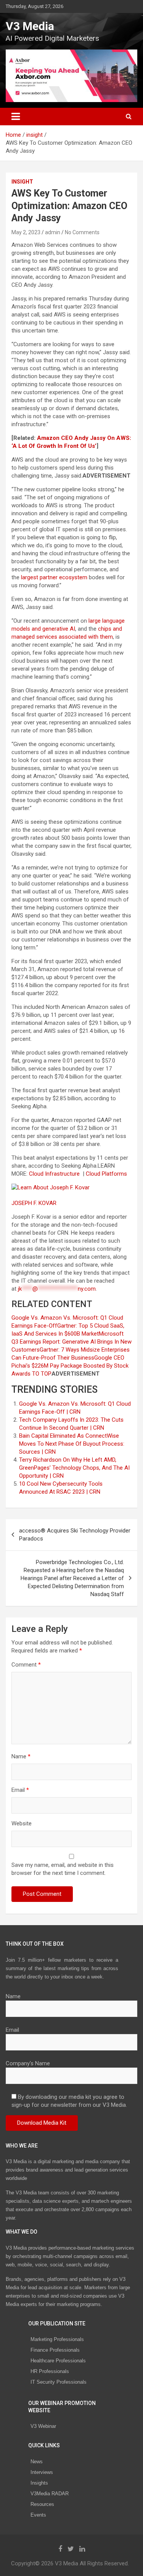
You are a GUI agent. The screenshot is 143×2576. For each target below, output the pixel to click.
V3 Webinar (43, 2426)
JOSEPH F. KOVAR (35, 1203)
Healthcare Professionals (58, 2361)
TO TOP (41, 1374)
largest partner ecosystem (54, 577)
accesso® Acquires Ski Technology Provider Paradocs (75, 1535)
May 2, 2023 (26, 232)
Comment (26, 1665)
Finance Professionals (55, 2350)
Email (20, 1790)
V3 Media (30, 26)
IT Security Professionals (59, 2382)
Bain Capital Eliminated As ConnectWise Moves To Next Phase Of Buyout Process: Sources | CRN (72, 1444)
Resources (42, 2504)
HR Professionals (50, 2371)
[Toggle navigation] (16, 117)
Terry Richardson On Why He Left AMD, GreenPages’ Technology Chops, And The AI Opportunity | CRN (74, 1468)
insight (22, 182)
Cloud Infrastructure (55, 1174)
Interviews (42, 2472)
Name (21, 1756)
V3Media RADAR (50, 2494)
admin (53, 232)
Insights (39, 2483)
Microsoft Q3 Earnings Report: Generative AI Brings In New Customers (71, 1342)
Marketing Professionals (57, 2339)
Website (22, 1823)
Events (38, 2515)
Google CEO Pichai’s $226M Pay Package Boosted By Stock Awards (70, 1366)
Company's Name (28, 2063)
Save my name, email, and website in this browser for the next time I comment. (63, 1869)
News (37, 2462)
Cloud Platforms (107, 1174)
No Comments (82, 232)
